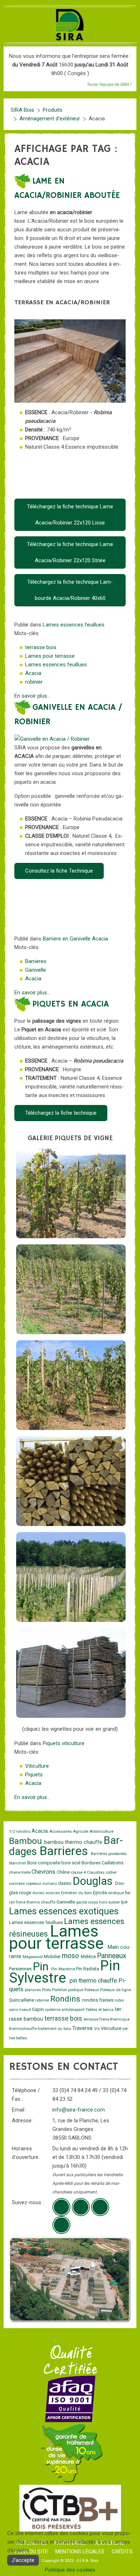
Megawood (33, 1957)
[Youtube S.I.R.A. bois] (81, 2207)
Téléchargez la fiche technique (61, 1113)
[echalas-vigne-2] (71, 1289)
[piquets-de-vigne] (71, 1673)
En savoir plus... (32, 696)
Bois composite (44, 1863)
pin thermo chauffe (94, 1981)
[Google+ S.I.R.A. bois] (61, 2207)
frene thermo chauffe (36, 1902)
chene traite (20, 1872)
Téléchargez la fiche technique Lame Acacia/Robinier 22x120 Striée (70, 552)
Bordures (92, 1863)
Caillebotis (113, 1863)
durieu (39, 1893)
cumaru (50, 1884)
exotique (116, 1893)
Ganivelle (36, 970)
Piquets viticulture (64, 1743)
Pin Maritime (64, 1969)
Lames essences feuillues (74, 625)
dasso (65, 1883)
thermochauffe (23, 2029)
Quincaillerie (22, 2000)
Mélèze (89, 1957)
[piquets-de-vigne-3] (71, 1577)
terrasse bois (41, 647)
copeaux (34, 1884)
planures (33, 1990)
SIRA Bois (22, 110)
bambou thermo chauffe (74, 1842)
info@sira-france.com (79, 2110)
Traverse (83, 2028)
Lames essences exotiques (64, 1911)
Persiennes (21, 1969)
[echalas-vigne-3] (71, 1385)
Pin (42, 1966)
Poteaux (92, 1990)
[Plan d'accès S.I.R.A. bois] (100, 2207)
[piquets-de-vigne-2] (71, 1481)
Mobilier (53, 1957)
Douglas (94, 1881)
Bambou (27, 1841)
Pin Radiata (88, 1969)
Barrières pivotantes (109, 1854)
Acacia (33, 673)
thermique (120, 2019)
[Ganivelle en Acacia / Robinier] (52, 739)
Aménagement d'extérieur (50, 119)
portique (76, 1990)
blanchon (18, 1863)
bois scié (71, 1863)
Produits (53, 110)
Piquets (34, 1775)
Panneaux (112, 1956)
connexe (17, 1884)
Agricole (81, 1832)
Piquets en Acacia (71, 1004)
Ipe (124, 1902)
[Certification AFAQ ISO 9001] (70, 2399)
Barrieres (36, 961)
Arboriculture (101, 1832)
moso (71, 1956)
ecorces (53, 1893)
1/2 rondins (20, 1832)
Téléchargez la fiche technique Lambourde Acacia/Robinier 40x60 (70, 590)
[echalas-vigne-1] (71, 1193)
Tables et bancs (100, 2010)
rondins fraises (98, 2000)
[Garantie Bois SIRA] (70, 2453)
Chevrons (44, 1872)
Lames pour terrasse (50, 656)
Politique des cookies (70, 2570)
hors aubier (110, 1902)
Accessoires (61, 1832)
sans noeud (20, 2010)
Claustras (96, 1872)
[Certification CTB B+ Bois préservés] (70, 2508)
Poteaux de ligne (116, 1990)
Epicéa (101, 1893)
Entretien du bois (77, 1893)
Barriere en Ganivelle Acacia (75, 939)
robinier (34, 682)
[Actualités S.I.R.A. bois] (61, 2225)
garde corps (88, 1902)
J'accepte (23, 2560)
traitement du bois (55, 2029)
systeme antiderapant (65, 2010)
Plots (47, 1990)
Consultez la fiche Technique (59, 871)
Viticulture (37, 1766)
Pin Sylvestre (65, 1972)
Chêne (64, 1872)
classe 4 (79, 1872)
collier (111, 1872)
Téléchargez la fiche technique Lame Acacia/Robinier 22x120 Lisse (70, 515)
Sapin (38, 2009)
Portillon (60, 1990)
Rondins (66, 1999)
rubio (119, 2000)
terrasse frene (97, 2019)
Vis (97, 2029)
